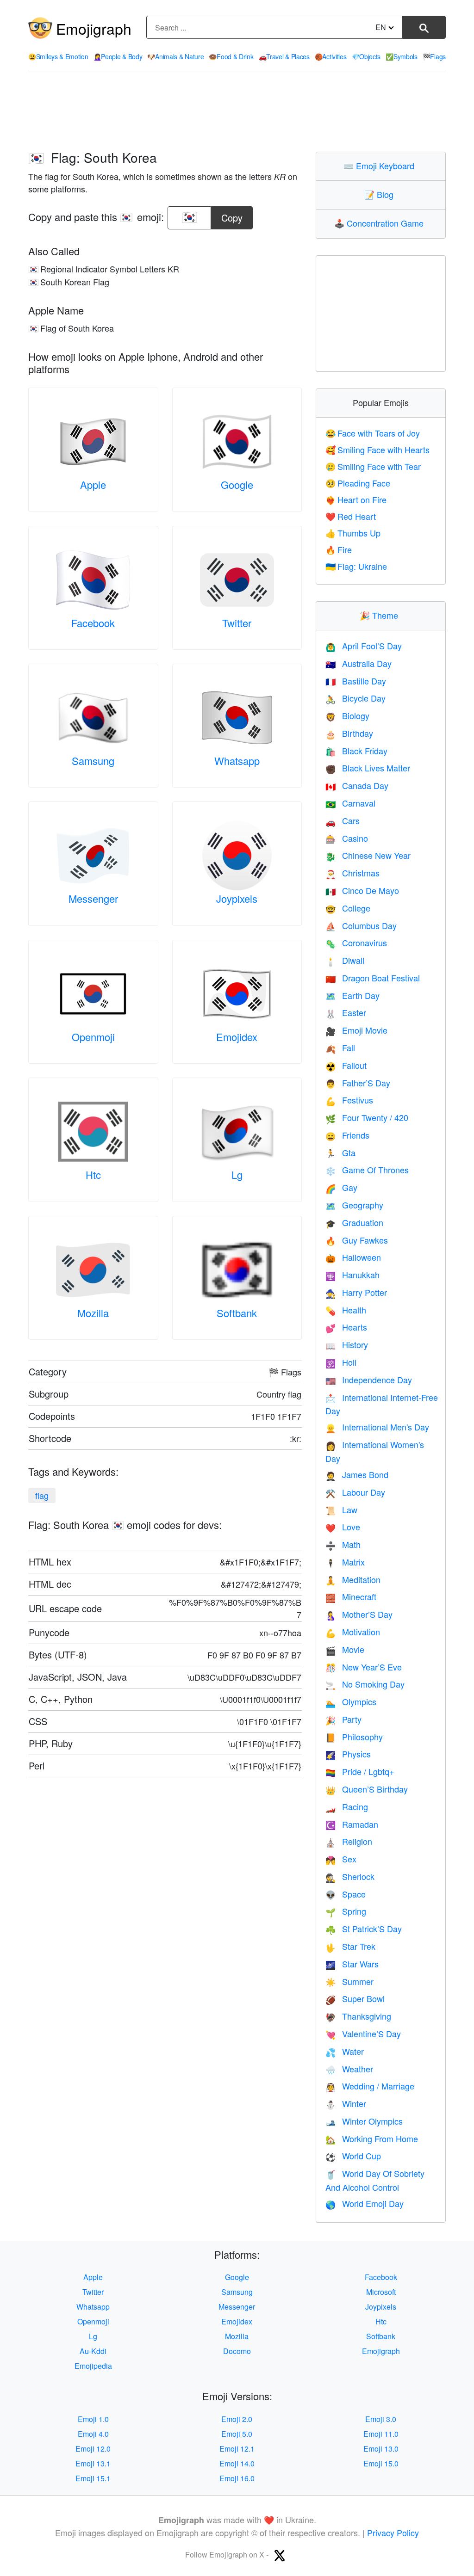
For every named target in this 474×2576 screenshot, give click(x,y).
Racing (347, 1806)
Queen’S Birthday (367, 1789)
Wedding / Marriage (370, 2086)
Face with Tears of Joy (373, 433)
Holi (341, 1362)
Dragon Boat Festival (373, 978)
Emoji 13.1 (93, 2463)
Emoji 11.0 (381, 2434)
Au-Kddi (93, 2351)
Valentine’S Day (363, 2034)
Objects (366, 56)
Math (343, 1544)
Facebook (93, 623)
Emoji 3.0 (381, 2419)
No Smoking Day (365, 1684)
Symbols (402, 56)
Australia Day (359, 663)
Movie (345, 1649)
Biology (347, 715)
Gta (340, 1152)
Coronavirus (356, 943)
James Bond (357, 1474)
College (348, 908)
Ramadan (352, 1824)
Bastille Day (356, 681)
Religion (349, 1841)
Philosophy (354, 1737)
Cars (343, 820)
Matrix (345, 1562)
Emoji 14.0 (237, 2463)
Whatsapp (237, 761)
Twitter (237, 623)
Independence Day (369, 1380)
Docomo (237, 2351)
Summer (349, 1981)
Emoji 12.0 (93, 2449)
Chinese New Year (368, 855)
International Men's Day (377, 1427)
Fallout (346, 1065)
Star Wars (352, 1964)
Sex (341, 1859)
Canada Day (357, 785)
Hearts (346, 1327)
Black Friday (356, 751)
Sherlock (350, 1876)
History (347, 1344)
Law (341, 1510)
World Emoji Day (365, 2203)
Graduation (354, 1222)
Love (343, 1527)
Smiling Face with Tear (373, 466)
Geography (354, 1205)
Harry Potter (356, 1292)
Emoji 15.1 (93, 2478)
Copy (232, 215)
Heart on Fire (356, 499)
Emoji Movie (356, 1030)
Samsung (93, 761)
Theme (381, 615)
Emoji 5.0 (237, 2434)
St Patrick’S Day (364, 1929)
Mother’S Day (359, 1614)
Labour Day (355, 1492)
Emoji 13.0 (381, 2449)
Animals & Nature (175, 56)
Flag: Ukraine (356, 566)
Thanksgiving (358, 2016)
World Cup (353, 2156)
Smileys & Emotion (58, 56)
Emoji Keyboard (381, 166)
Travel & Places (284, 56)
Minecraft (351, 1596)
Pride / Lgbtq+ (360, 1771)
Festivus (349, 1100)
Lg (237, 1174)
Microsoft (381, 2292)
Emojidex (237, 1037)
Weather (349, 2069)
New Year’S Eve (364, 1667)
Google (237, 484)
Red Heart (351, 516)
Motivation (353, 1632)
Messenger (93, 898)
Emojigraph (94, 28)
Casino (347, 838)
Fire (339, 549)
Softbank (237, 1313)
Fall (340, 1048)
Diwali (345, 960)
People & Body (118, 56)
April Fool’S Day (364, 646)
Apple (93, 484)
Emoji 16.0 (237, 2478)
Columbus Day (361, 925)
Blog (381, 194)
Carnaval (350, 803)
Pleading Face (358, 483)
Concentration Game (381, 223)
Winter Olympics (364, 2121)
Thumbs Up (353, 533)
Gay (341, 1187)
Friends (347, 1135)
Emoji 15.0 (381, 2463)
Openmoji (93, 1037)
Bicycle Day (355, 698)
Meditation (353, 1579)
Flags (434, 56)
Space (346, 1894)
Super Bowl (355, 1998)
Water (345, 2051)
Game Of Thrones (367, 1170)
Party (343, 1719)
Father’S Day (358, 1083)
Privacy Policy (393, 2533)
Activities (331, 56)
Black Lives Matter (368, 768)
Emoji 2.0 (237, 2419)
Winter (346, 2103)
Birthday (349, 733)
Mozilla (93, 1313)
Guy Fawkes (357, 1240)
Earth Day (352, 995)
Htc (93, 1174)
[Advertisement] (237, 111)
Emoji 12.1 (237, 2449)
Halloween (353, 1257)
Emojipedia (93, 2366)
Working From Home (372, 2138)
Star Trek (350, 1946)
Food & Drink (231, 56)
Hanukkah (352, 1275)
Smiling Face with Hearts (377, 450)
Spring (346, 1911)
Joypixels (237, 898)
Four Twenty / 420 (367, 1117)
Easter (346, 1012)
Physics (348, 1754)
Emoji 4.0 (93, 2434)
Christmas (352, 873)
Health (346, 1310)
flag (42, 1495)
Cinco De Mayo (362, 890)
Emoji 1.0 (93, 2419)
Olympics (351, 1701)
